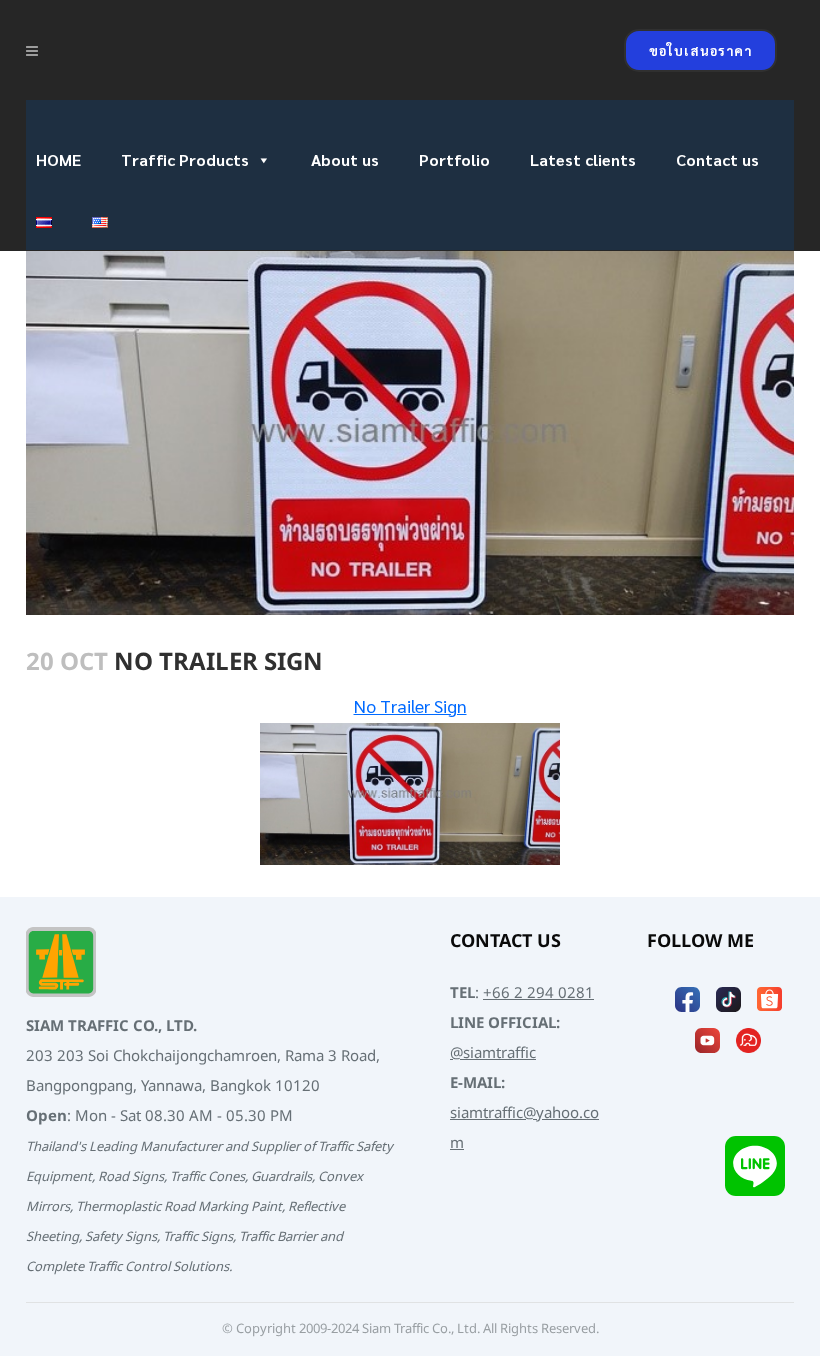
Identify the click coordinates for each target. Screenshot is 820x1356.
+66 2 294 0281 (538, 993)
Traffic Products (185, 159)
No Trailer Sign (410, 705)
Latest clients (583, 159)
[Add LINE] (755, 1165)
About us (345, 159)
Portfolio (454, 159)
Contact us (717, 159)
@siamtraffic (493, 1053)
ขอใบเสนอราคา (700, 50)
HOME (58, 159)
